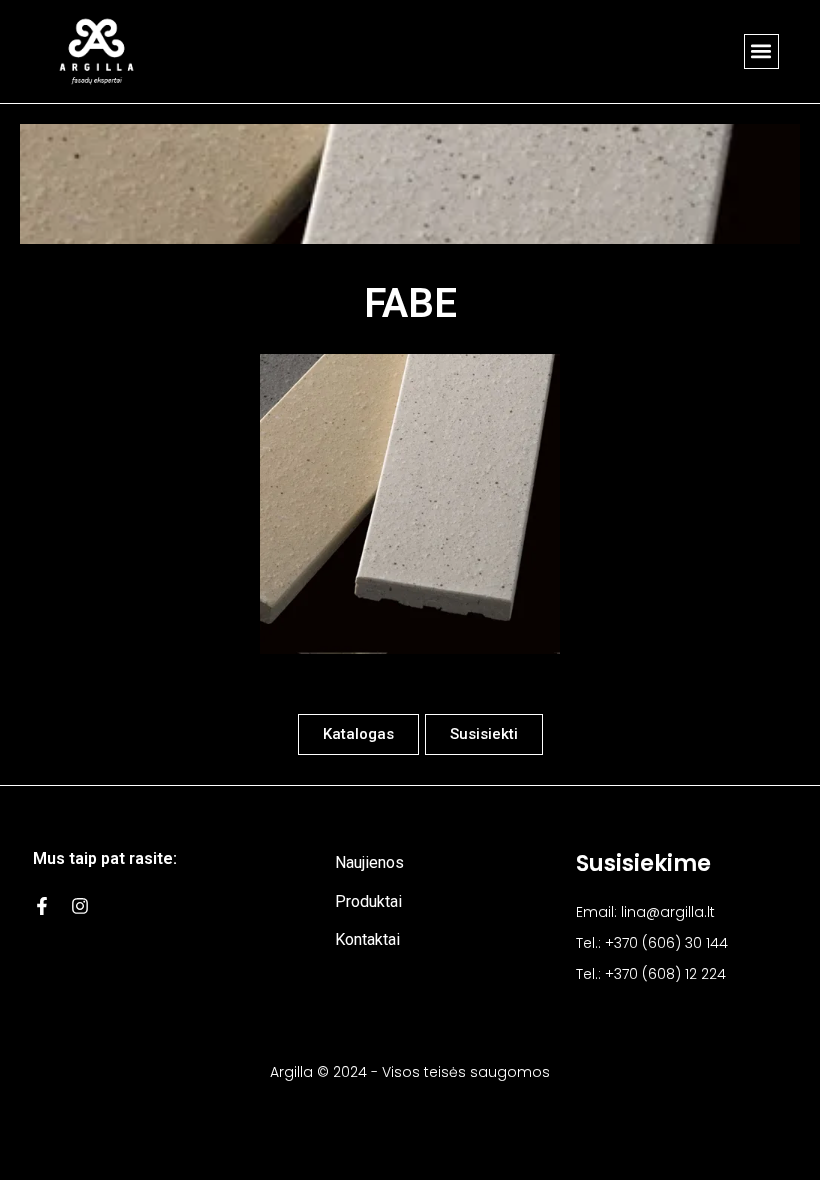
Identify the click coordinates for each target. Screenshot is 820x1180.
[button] (761, 51)
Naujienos (369, 862)
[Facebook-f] (42, 906)
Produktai (368, 901)
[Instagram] (80, 906)
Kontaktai (367, 939)
